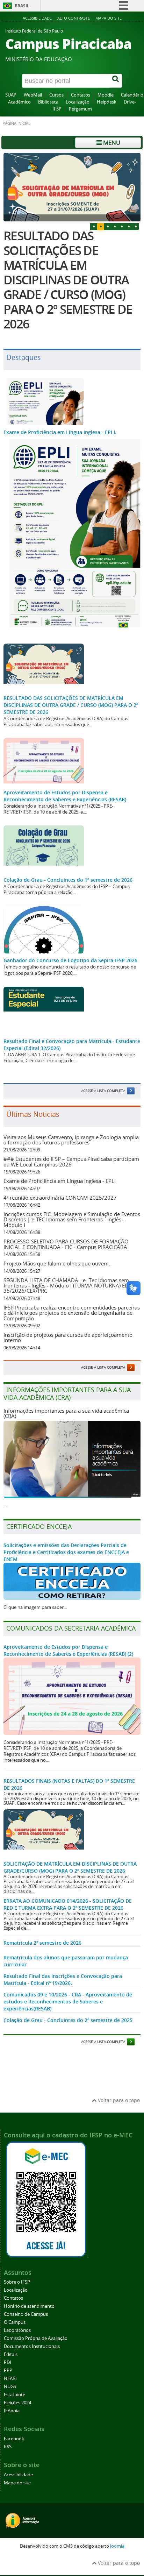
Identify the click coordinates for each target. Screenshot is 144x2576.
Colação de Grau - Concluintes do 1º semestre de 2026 (68, 880)
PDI (8, 2362)
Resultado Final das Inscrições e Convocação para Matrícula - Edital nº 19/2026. (63, 1979)
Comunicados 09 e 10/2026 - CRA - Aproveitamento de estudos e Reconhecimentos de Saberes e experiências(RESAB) (68, 2002)
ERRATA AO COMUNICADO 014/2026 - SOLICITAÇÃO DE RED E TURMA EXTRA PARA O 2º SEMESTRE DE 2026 (68, 1904)
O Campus (15, 2322)
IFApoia (12, 2411)
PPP (8, 2371)
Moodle (106, 95)
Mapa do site (109, 18)
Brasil (22, 6)
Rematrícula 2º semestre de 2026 (42, 1943)
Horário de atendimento (29, 2306)
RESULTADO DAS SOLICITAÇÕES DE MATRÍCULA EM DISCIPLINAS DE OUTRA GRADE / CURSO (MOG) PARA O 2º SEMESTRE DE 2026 (68, 280)
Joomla (117, 2546)
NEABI (10, 2379)
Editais (11, 2354)
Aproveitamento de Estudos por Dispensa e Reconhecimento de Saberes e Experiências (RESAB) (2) (68, 1650)
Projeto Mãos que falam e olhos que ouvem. (57, 1263)
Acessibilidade (37, 18)
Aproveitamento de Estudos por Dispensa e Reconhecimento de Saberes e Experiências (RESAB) (65, 796)
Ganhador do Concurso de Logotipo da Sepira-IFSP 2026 (70, 960)
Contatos (81, 95)
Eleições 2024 (17, 2403)
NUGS (10, 2387)
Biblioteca (48, 102)
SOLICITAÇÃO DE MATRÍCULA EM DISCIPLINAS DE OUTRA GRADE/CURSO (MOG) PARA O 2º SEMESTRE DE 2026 (70, 1867)
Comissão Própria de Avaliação (36, 2338)
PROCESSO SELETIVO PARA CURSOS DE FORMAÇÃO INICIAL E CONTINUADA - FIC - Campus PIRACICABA (66, 1244)
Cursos (56, 95)
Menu (111, 143)
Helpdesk (107, 102)
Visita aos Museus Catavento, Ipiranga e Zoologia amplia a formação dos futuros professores (71, 1140)
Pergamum (80, 109)
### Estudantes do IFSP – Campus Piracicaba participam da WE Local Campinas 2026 (71, 1161)
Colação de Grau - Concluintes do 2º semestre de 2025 (68, 2020)
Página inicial (16, 123)
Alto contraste (74, 18)
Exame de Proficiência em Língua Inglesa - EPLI (60, 1181)
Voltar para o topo (118, 2100)
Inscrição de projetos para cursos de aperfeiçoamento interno (68, 1337)
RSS (8, 2447)
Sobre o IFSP (17, 2282)
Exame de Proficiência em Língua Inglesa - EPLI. (60, 432)
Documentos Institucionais (32, 2346)
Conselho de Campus (26, 2314)
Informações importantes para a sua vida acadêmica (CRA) (66, 1413)
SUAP (11, 95)
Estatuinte (15, 2395)
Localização (78, 102)
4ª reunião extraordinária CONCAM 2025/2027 (60, 1198)
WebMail (33, 95)
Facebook (14, 2439)
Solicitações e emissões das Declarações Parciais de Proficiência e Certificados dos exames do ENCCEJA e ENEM (66, 1552)
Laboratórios (17, 2330)
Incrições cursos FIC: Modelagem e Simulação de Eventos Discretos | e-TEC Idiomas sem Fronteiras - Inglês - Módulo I (72, 1219)
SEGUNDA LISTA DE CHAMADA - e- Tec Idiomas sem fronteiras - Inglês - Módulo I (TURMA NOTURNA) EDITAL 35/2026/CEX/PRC (71, 1286)
